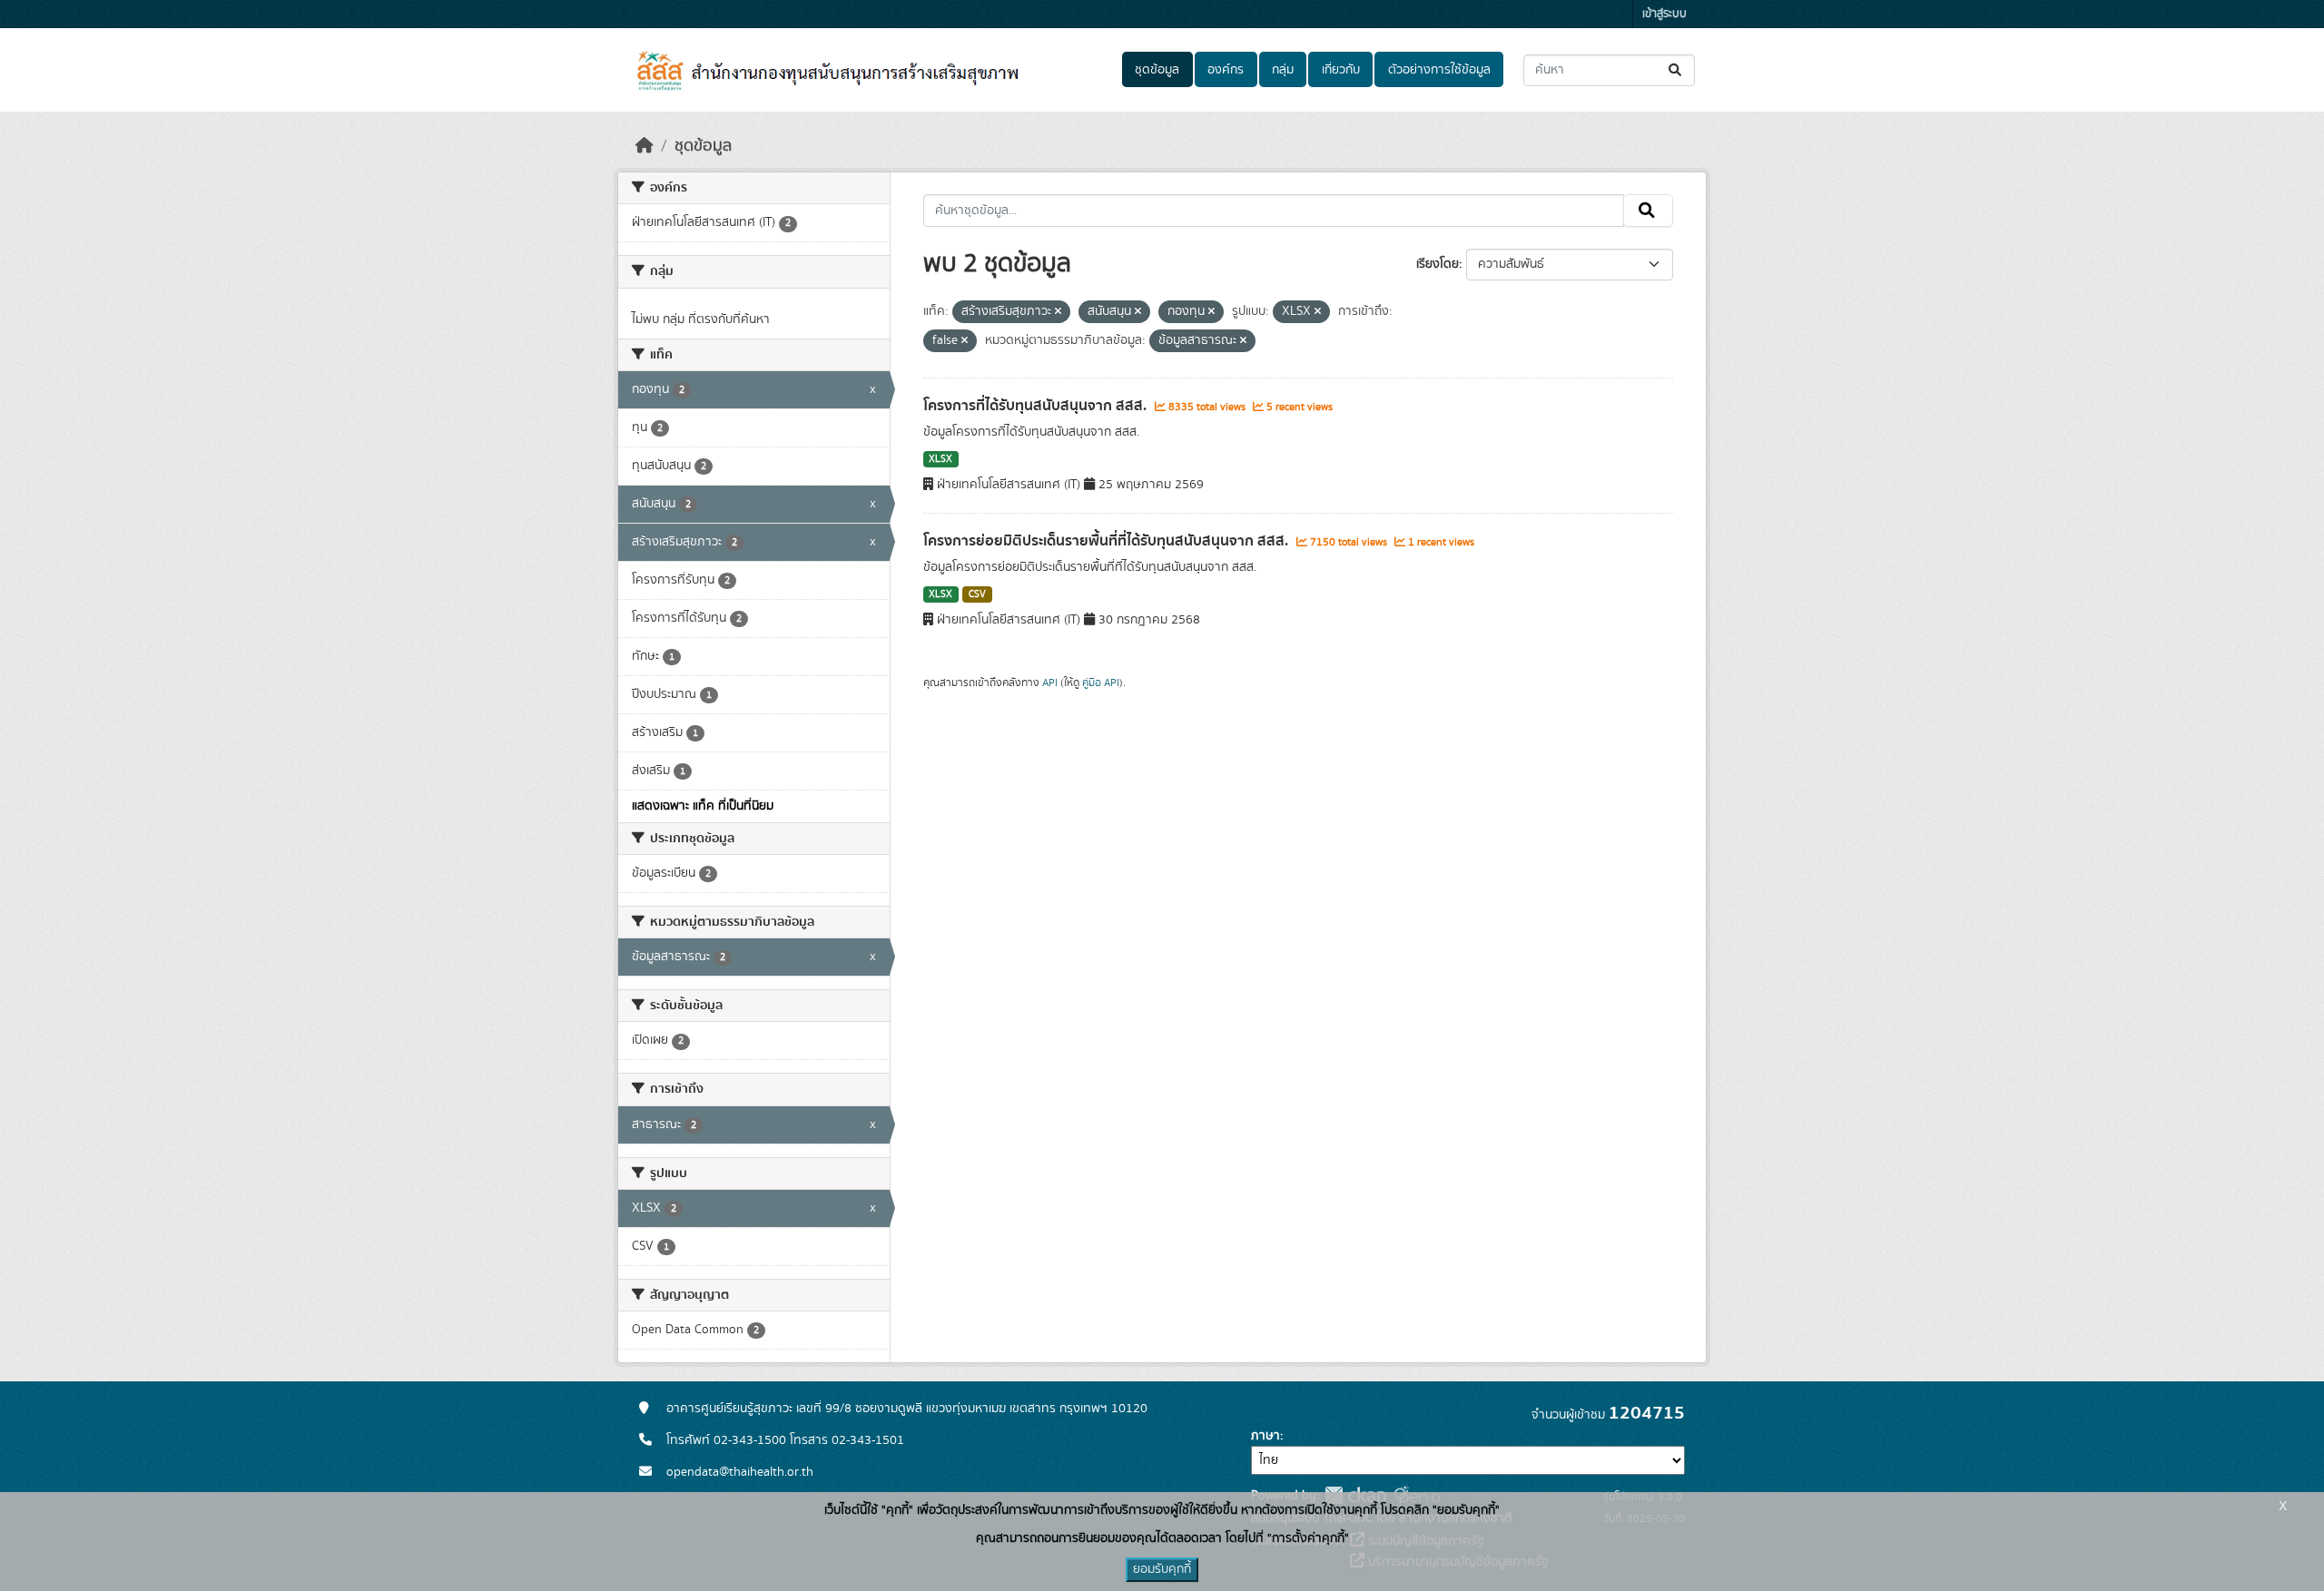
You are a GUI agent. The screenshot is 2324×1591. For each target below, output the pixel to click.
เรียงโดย (1438, 264)
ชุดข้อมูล (1157, 70)
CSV (977, 594)
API (1050, 683)
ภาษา (1265, 1436)
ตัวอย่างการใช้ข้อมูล (1439, 70)
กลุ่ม (1283, 70)
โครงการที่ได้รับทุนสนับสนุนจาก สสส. (1037, 406)
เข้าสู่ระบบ (1664, 14)
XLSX (940, 459)
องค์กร (1226, 70)
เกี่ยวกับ (1341, 70)
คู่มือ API (1101, 683)
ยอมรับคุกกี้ (1162, 1569)
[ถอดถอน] (1058, 312)
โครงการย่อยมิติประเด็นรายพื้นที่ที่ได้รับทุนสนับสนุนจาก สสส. (1108, 541)
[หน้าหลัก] (645, 146)
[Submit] (1676, 70)
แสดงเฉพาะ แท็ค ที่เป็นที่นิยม (703, 806)
